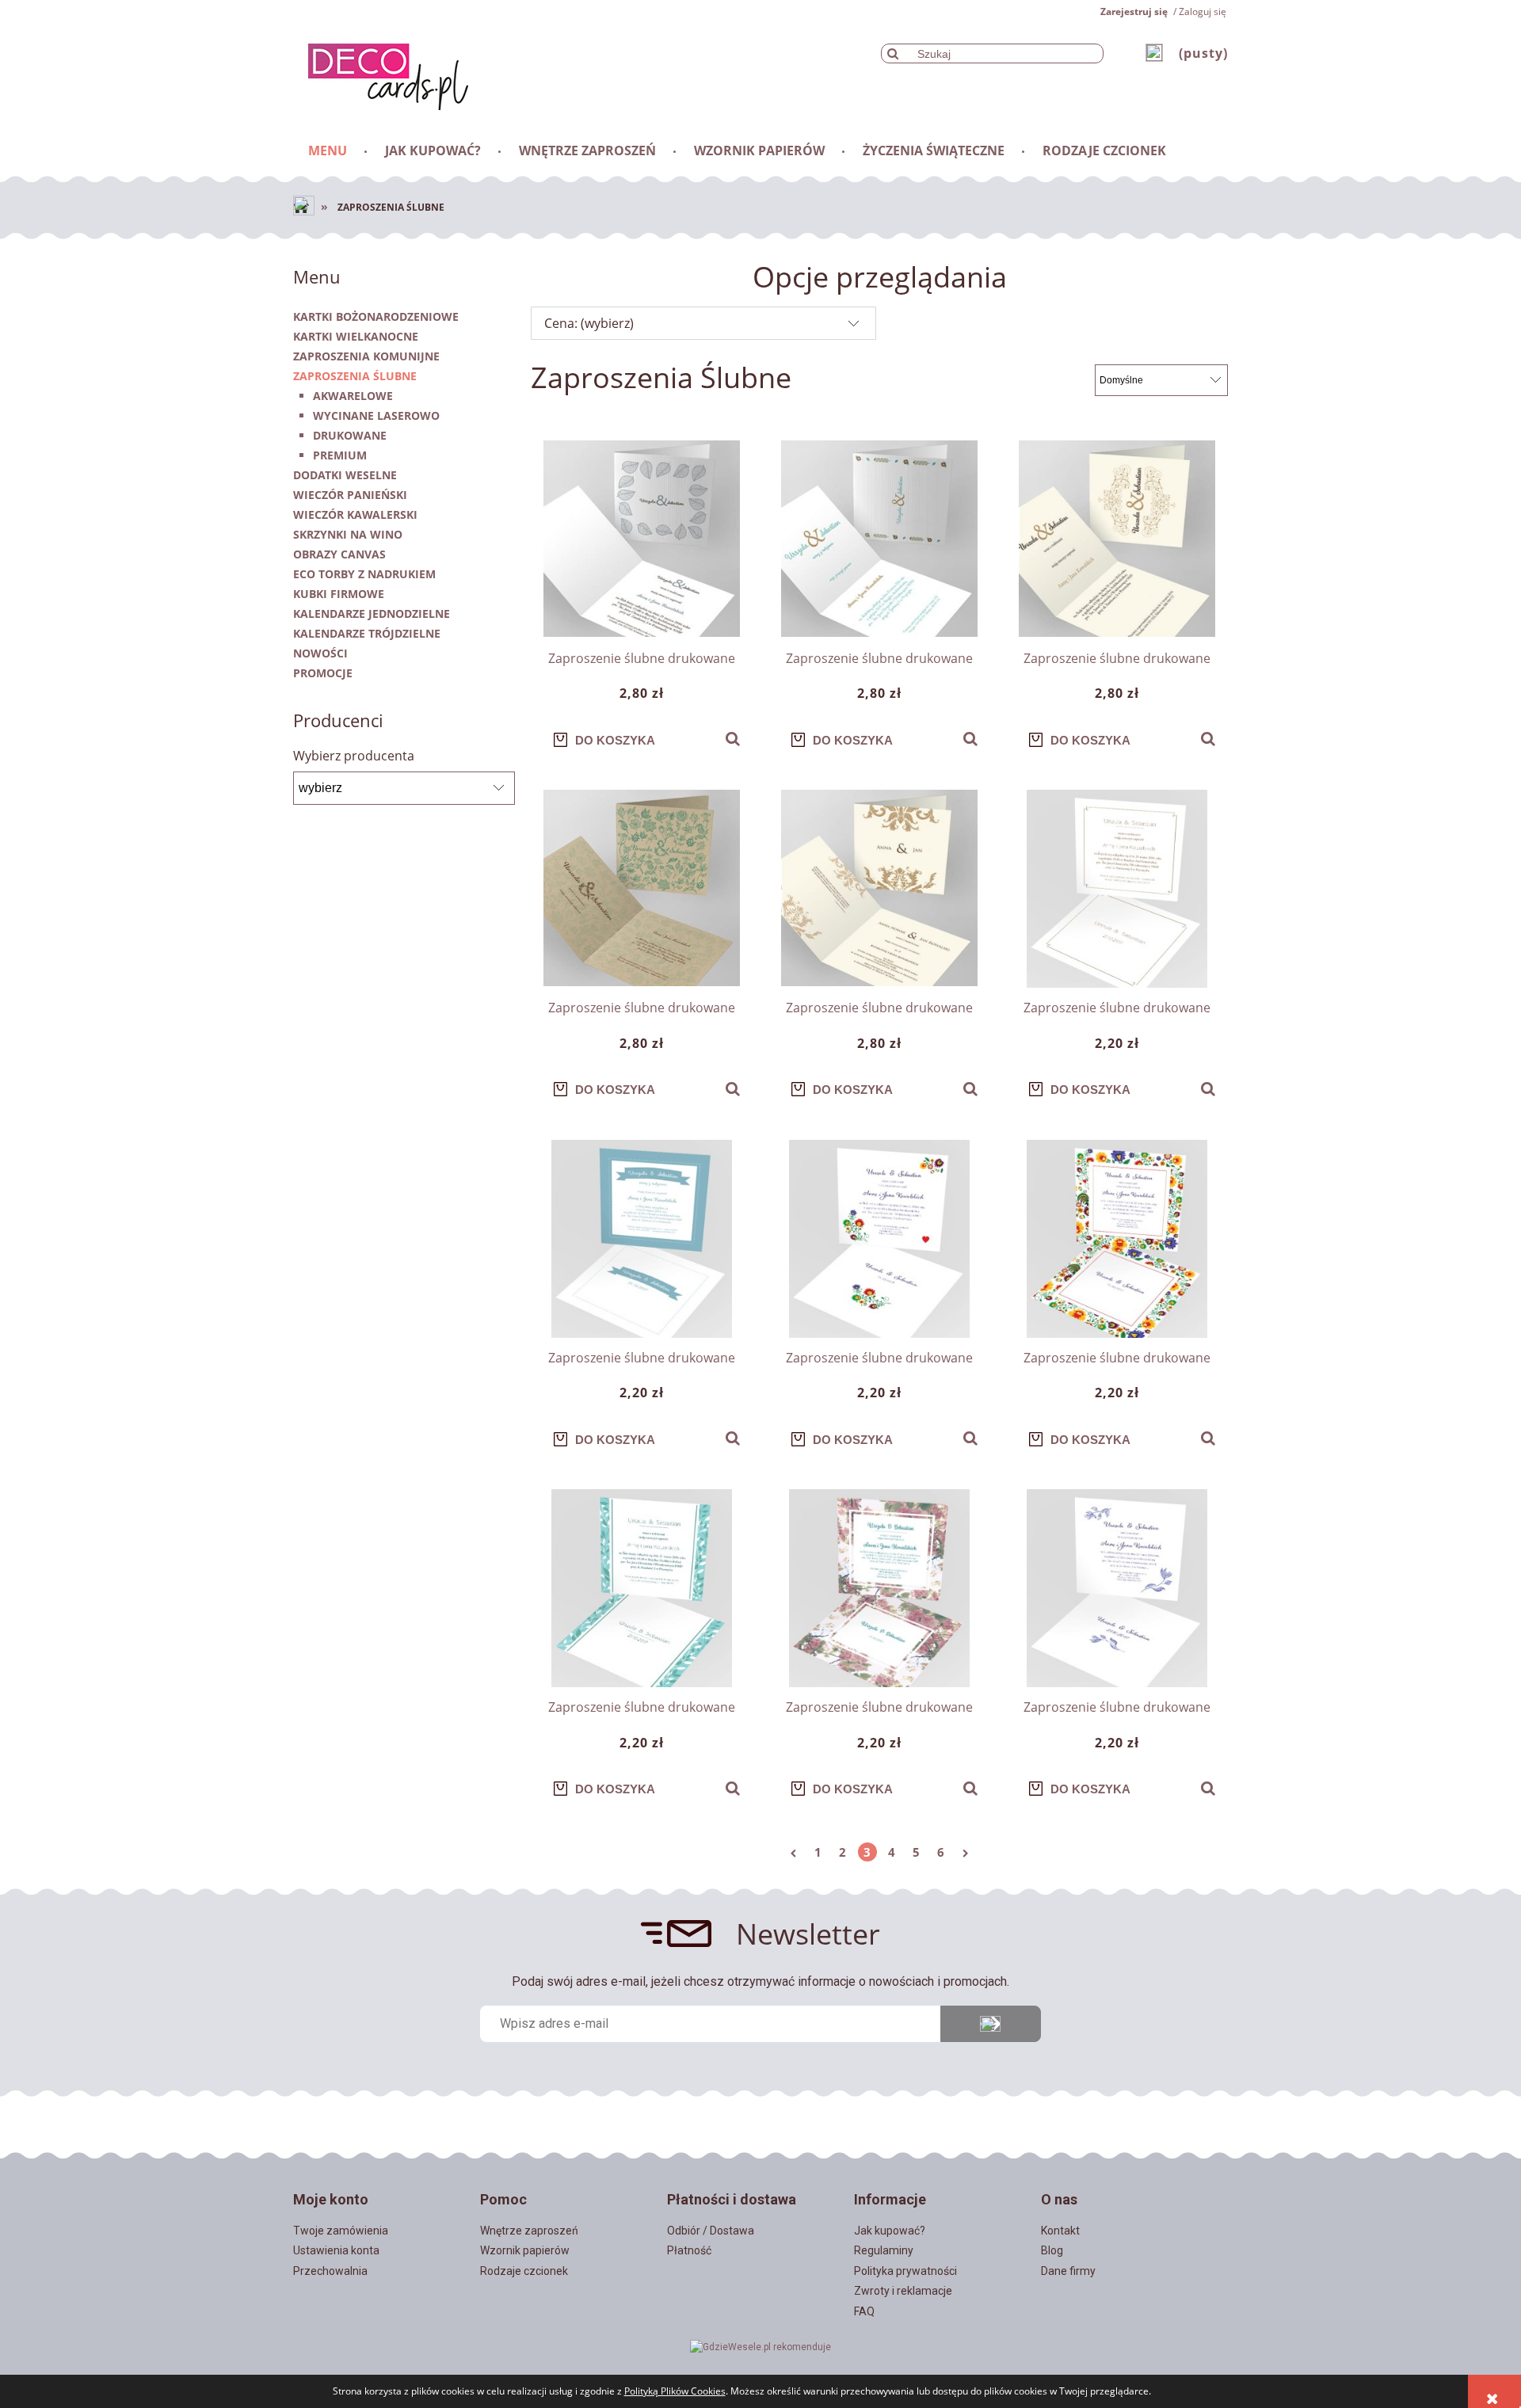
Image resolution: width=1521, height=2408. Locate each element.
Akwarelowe (353, 396)
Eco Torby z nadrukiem (364, 574)
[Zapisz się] (991, 2024)
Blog (1052, 2250)
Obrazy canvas (339, 554)
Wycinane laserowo (376, 415)
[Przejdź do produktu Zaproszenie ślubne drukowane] (642, 539)
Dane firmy (1068, 2271)
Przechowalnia (330, 2271)
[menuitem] (329, 150)
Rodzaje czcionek (524, 2271)
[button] (733, 739)
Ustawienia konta (336, 2250)
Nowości (320, 653)
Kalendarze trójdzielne (367, 633)
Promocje (323, 673)
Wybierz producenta (354, 756)
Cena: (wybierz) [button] (589, 323)
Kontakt (1060, 2231)
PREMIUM (340, 455)
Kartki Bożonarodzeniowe (376, 316)
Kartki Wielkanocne (356, 336)
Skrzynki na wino (348, 534)
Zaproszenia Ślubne (355, 376)
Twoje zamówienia (341, 2231)
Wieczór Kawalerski (355, 514)
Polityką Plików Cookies (675, 2391)
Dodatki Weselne (345, 475)
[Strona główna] (381, 74)
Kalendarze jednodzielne (372, 613)
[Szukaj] (893, 53)
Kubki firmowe (339, 594)
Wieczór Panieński (350, 495)
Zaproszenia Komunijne (366, 356)
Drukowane (350, 435)
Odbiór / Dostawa (711, 2231)
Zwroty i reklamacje (903, 2291)
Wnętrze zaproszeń (529, 2231)
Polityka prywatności (905, 2271)
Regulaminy (884, 2250)
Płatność (689, 2250)
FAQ (864, 2311)
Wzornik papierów (525, 2250)
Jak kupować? (890, 2231)
